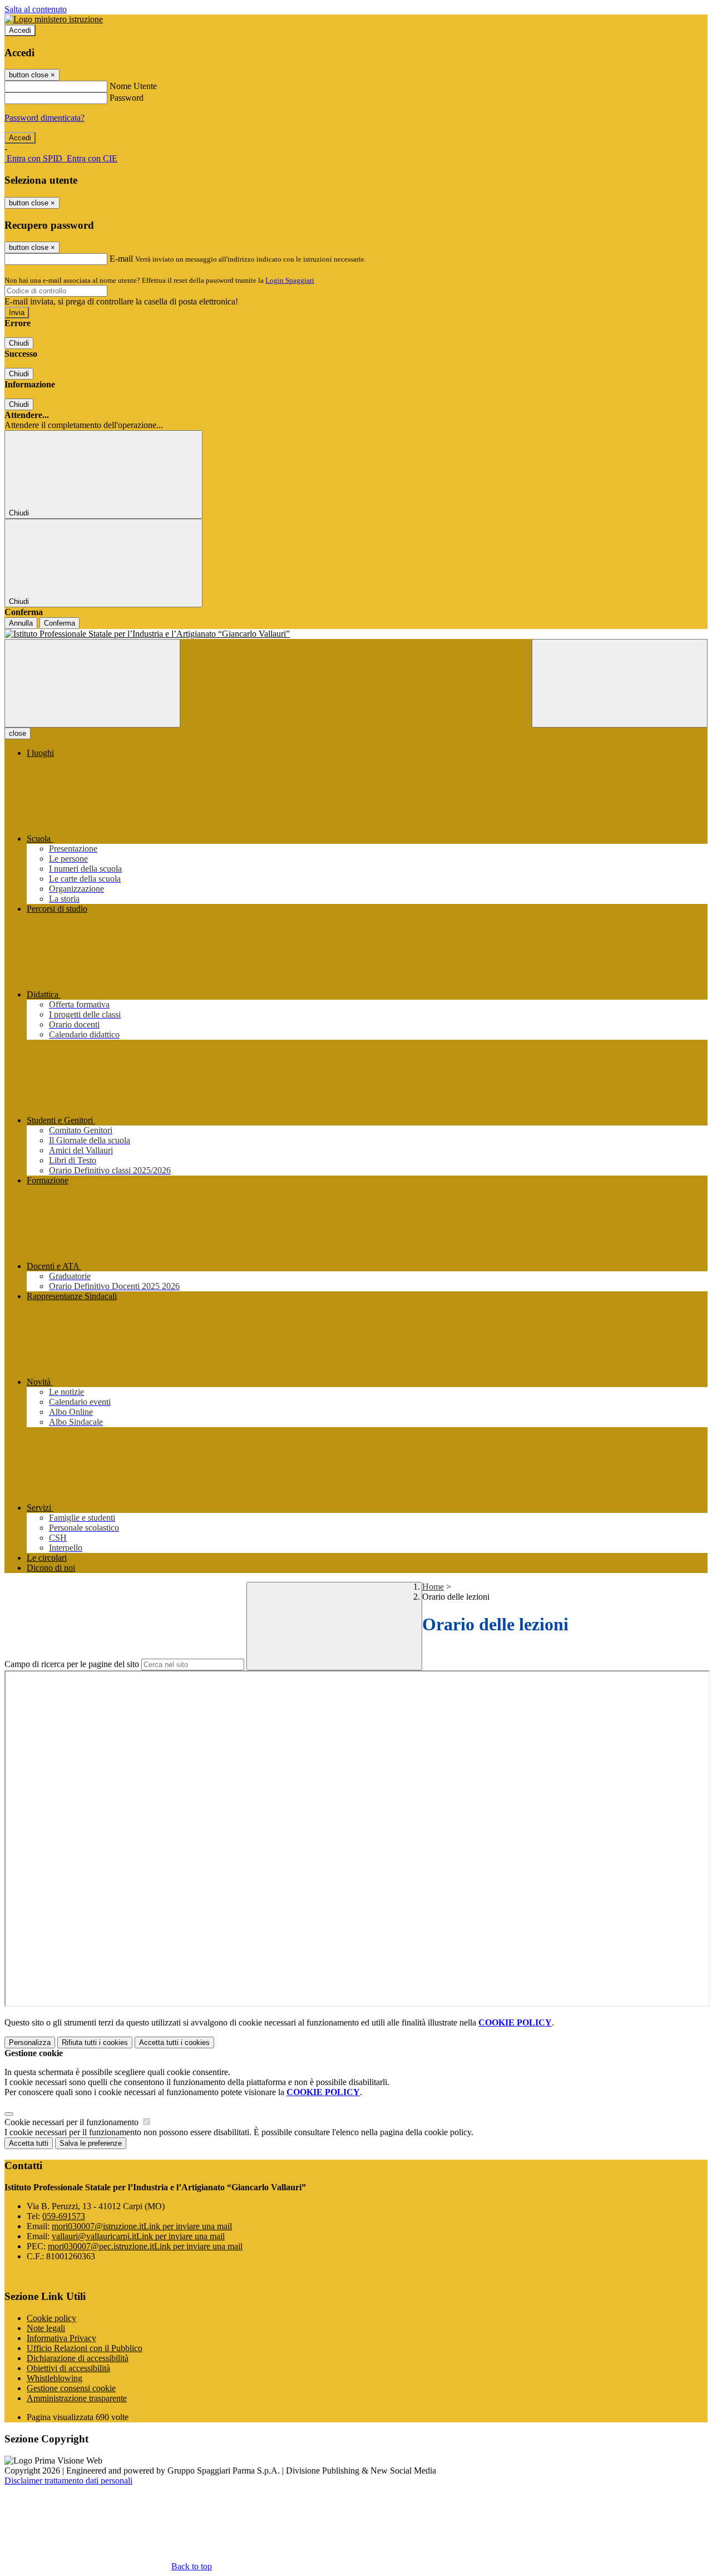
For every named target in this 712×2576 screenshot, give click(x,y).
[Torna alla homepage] (356, 634)
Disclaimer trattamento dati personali (68, 2481)
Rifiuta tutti (95, 2042)
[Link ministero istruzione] (54, 19)
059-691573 (64, 2216)
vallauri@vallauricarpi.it (138, 2236)
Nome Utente (133, 86)
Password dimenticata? (44, 118)
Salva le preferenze (91, 2143)
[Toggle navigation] (92, 683)
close (18, 733)
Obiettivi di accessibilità (68, 2368)
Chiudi (19, 343)
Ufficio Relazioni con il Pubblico (85, 2348)
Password (127, 98)
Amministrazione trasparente (77, 2398)
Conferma (60, 623)
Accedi (20, 30)
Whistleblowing (55, 2378)
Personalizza (30, 2042)
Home (433, 1587)
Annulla (21, 623)
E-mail (121, 259)
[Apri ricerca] (620, 683)
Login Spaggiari (290, 280)
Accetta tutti (174, 2042)
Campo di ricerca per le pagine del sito (72, 1664)
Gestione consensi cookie (71, 2388)
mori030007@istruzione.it (142, 2226)
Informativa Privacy (61, 2338)
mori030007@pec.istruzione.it (145, 2246)
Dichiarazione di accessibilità (78, 2358)
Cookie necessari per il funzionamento (73, 2122)
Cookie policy (51, 2318)
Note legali (46, 2328)
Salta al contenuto (36, 9)
